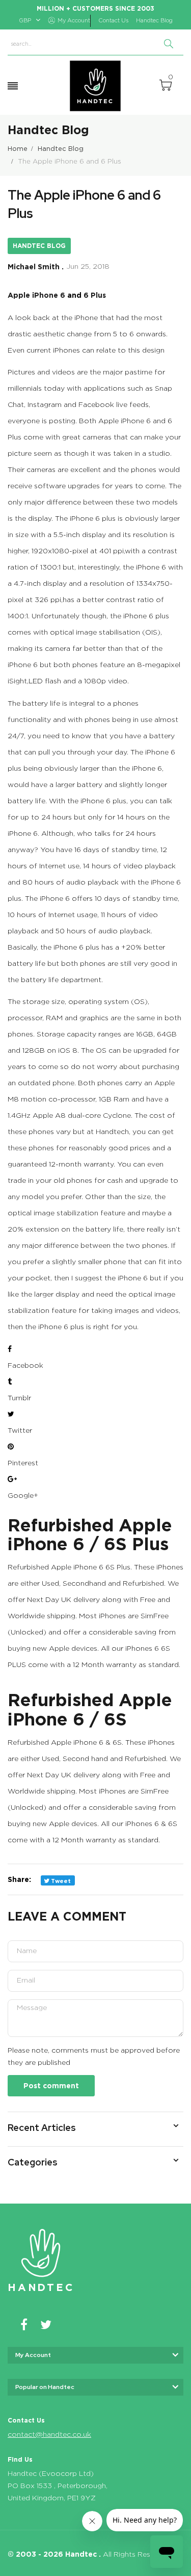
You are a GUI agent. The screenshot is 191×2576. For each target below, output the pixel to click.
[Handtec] (95, 86)
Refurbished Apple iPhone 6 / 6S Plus (90, 1534)
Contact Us (113, 21)
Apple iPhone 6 (36, 295)
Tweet (60, 1881)
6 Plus (95, 295)
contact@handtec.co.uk (49, 2435)
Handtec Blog (154, 21)
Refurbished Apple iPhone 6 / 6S (90, 1709)
